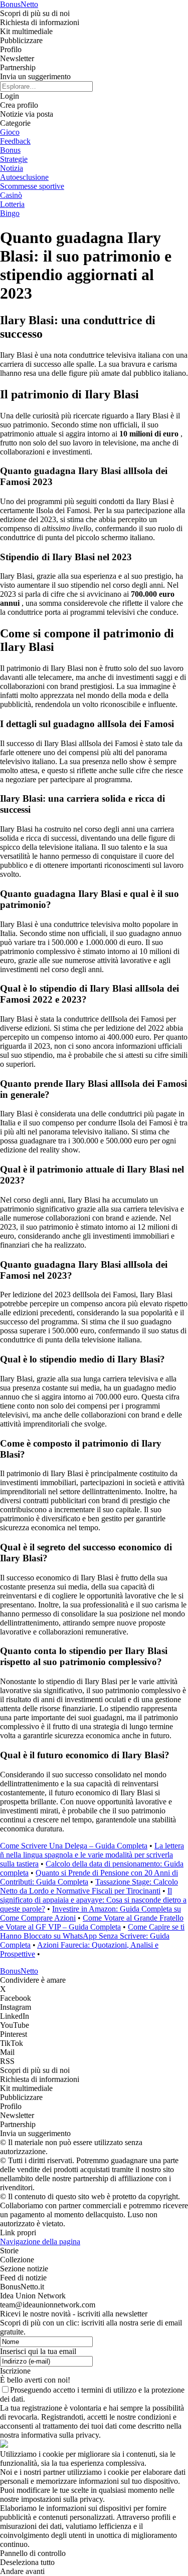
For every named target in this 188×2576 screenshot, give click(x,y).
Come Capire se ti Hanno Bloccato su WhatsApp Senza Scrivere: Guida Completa (92, 1936)
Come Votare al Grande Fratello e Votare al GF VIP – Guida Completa (92, 1922)
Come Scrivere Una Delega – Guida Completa (74, 1846)
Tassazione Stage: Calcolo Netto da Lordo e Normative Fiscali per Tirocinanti (89, 1886)
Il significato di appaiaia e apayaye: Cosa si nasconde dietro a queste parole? (93, 1900)
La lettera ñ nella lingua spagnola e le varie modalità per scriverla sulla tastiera (92, 1855)
